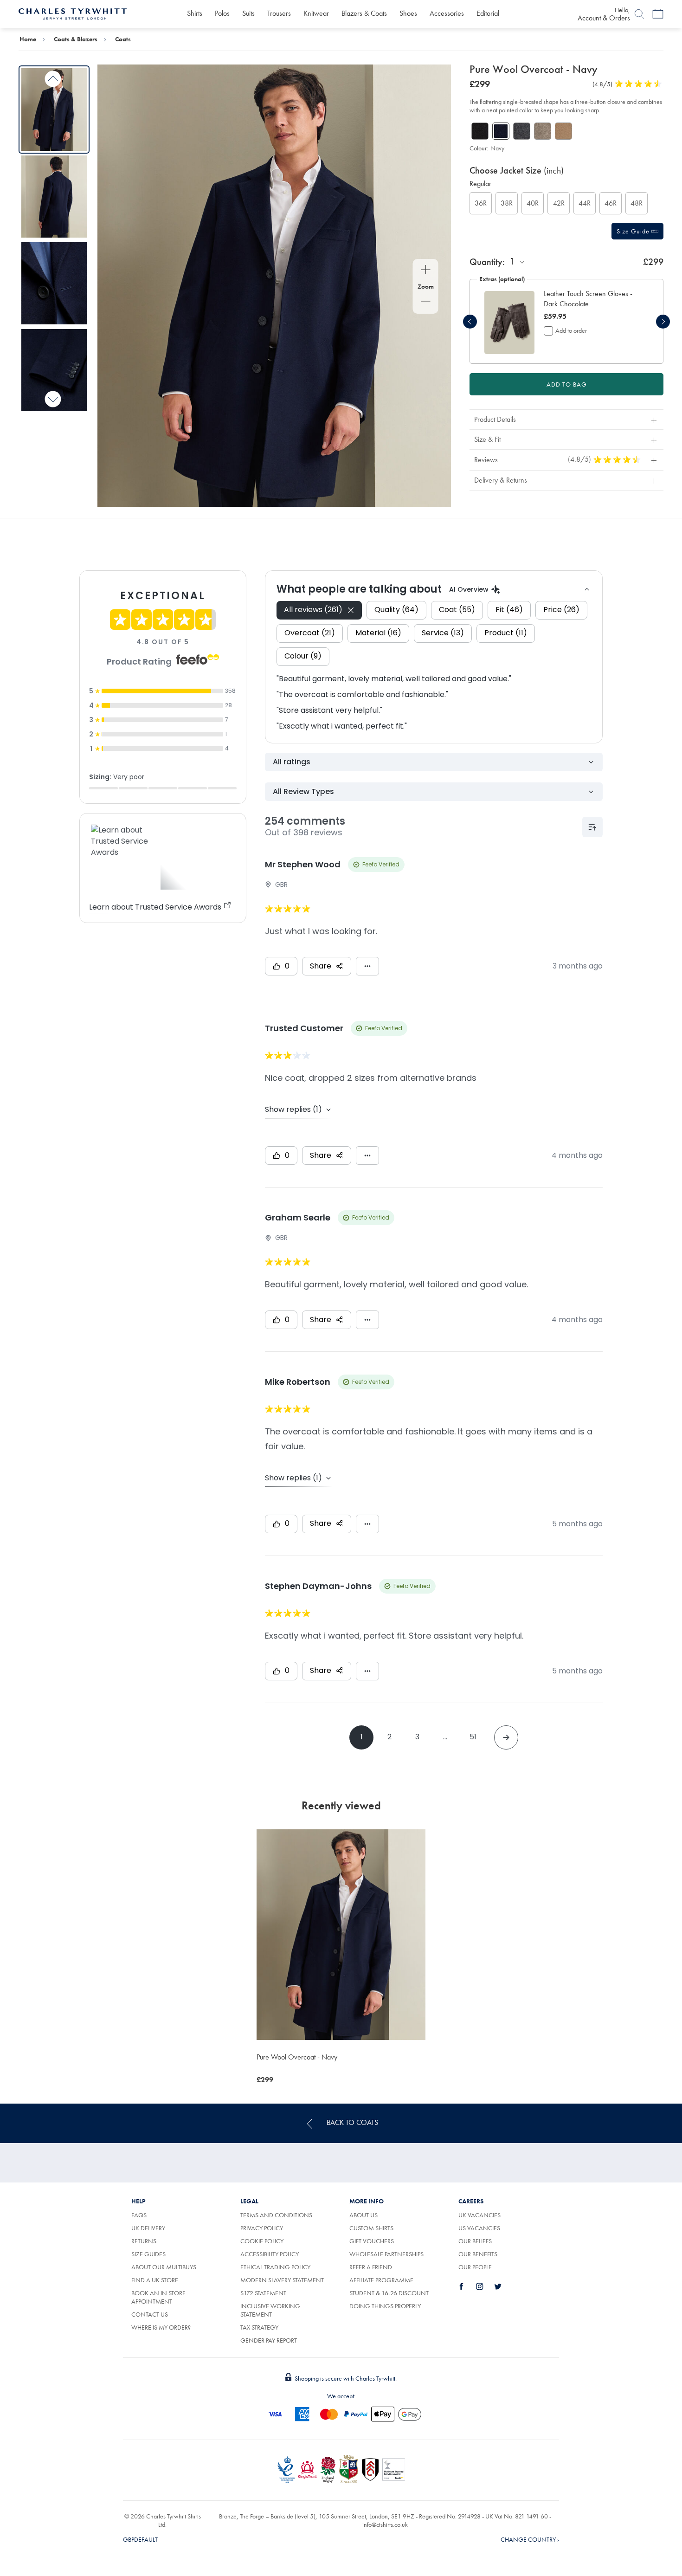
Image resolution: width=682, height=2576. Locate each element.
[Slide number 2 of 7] (54, 197)
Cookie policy (262, 2241)
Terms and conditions (276, 2215)
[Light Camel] (563, 131)
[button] (592, 299)
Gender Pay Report (269, 2340)
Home (28, 39)
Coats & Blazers (76, 39)
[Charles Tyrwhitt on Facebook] (467, 2286)
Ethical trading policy (275, 2267)
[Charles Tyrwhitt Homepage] (73, 13)
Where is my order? (161, 2327)
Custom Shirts (371, 2228)
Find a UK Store (155, 2280)
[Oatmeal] (543, 131)
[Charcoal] (522, 131)
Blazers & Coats (364, 13)
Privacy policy (262, 2228)
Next (53, 399)
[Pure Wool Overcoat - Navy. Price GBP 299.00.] (341, 1935)
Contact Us (150, 2314)
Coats (123, 39)
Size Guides (148, 2254)
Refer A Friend (371, 2267)
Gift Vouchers (372, 2241)
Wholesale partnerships (386, 2254)
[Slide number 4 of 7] (54, 370)
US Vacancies (479, 2228)
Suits (248, 13)
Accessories (447, 13)
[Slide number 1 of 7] (54, 109)
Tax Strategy (259, 2327)
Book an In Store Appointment (158, 2297)
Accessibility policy (270, 2254)
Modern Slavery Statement (282, 2280)
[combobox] (518, 261)
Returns (154, 2241)
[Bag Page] (658, 14)
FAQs (139, 2215)
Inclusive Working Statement (270, 2310)
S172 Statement (263, 2293)
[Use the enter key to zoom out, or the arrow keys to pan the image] (426, 302)
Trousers (279, 13)
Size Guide (634, 231)
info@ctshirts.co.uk (385, 2524)
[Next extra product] (663, 322)
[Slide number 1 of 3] (509, 322)
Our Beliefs (475, 2241)
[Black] (480, 131)
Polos (222, 13)
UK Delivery (148, 2228)
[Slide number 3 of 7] (54, 283)
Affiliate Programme (381, 2280)
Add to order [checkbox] (571, 330)
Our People (475, 2267)
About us (364, 2215)
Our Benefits (478, 2254)
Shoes (408, 13)
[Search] (639, 14)
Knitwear (316, 13)
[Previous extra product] (470, 322)
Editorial (488, 13)
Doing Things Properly (385, 2306)
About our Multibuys (164, 2267)
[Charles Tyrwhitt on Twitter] (503, 2286)
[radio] (481, 203)
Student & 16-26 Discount (389, 2293)
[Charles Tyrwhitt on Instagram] (485, 2286)
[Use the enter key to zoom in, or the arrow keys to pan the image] (426, 271)
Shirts (195, 13)
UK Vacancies (479, 2215)
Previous (53, 79)
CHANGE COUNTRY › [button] (530, 2539)
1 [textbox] (512, 261)
